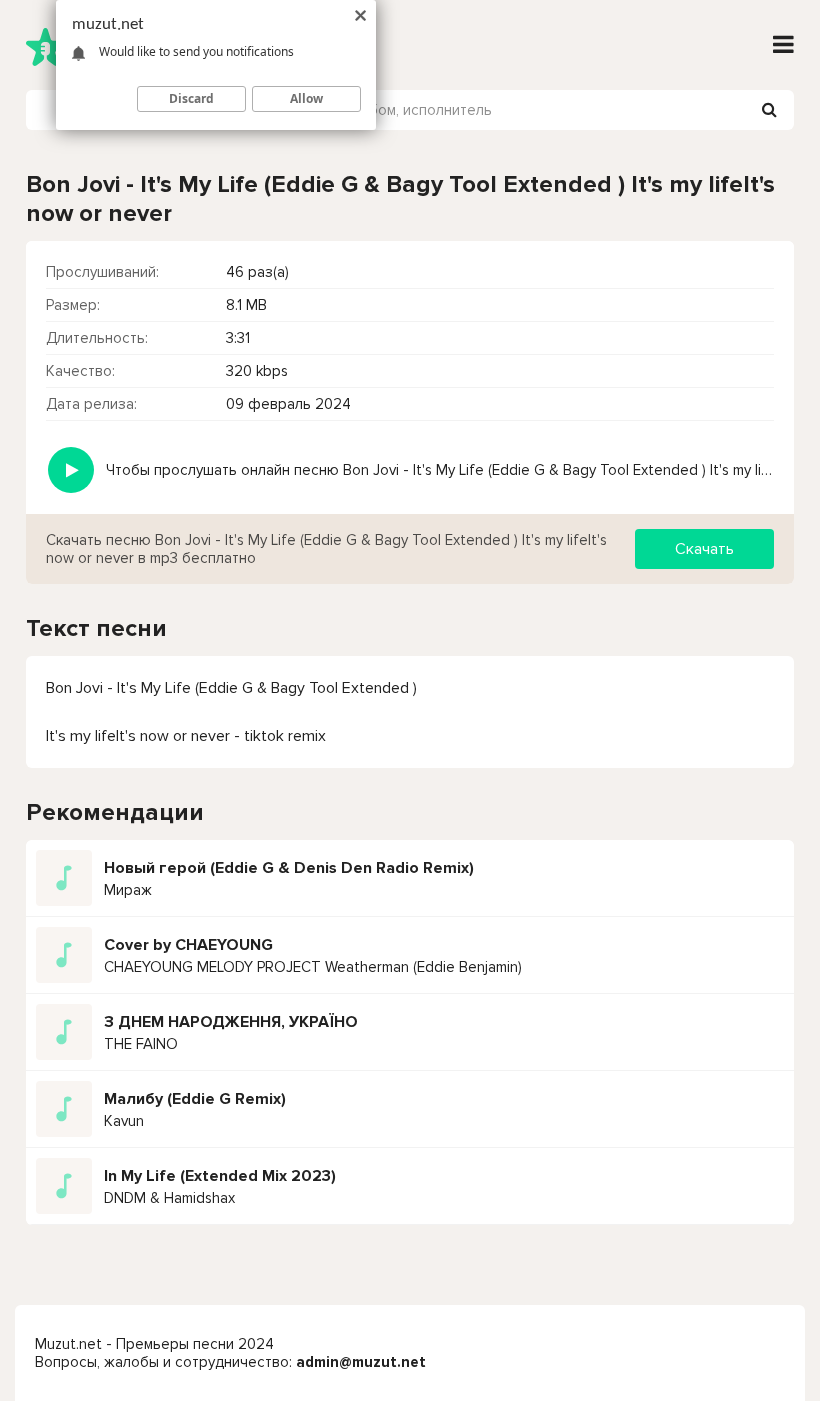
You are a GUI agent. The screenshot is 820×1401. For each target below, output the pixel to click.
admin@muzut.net (361, 1362)
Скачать (704, 549)
